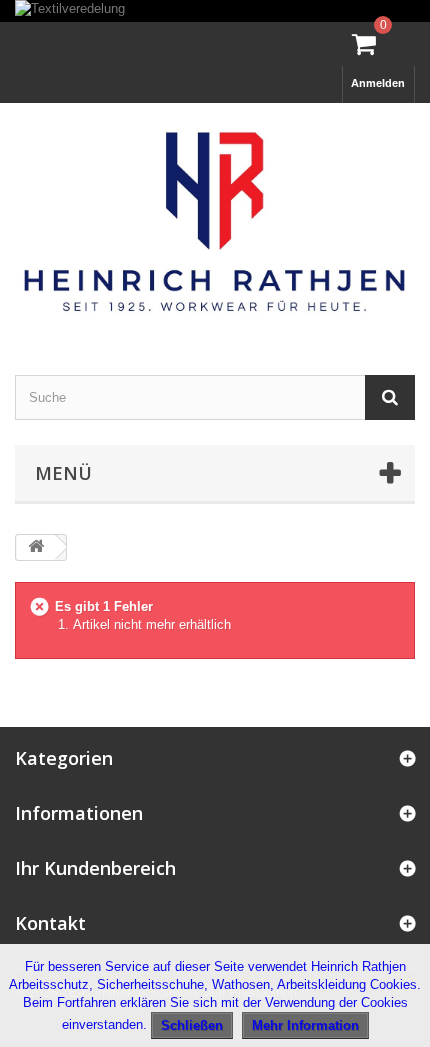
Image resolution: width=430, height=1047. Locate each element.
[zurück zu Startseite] (36, 547)
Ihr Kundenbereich (95, 868)
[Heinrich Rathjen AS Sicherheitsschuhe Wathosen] (215, 221)
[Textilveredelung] (215, 11)
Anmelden (378, 83)
